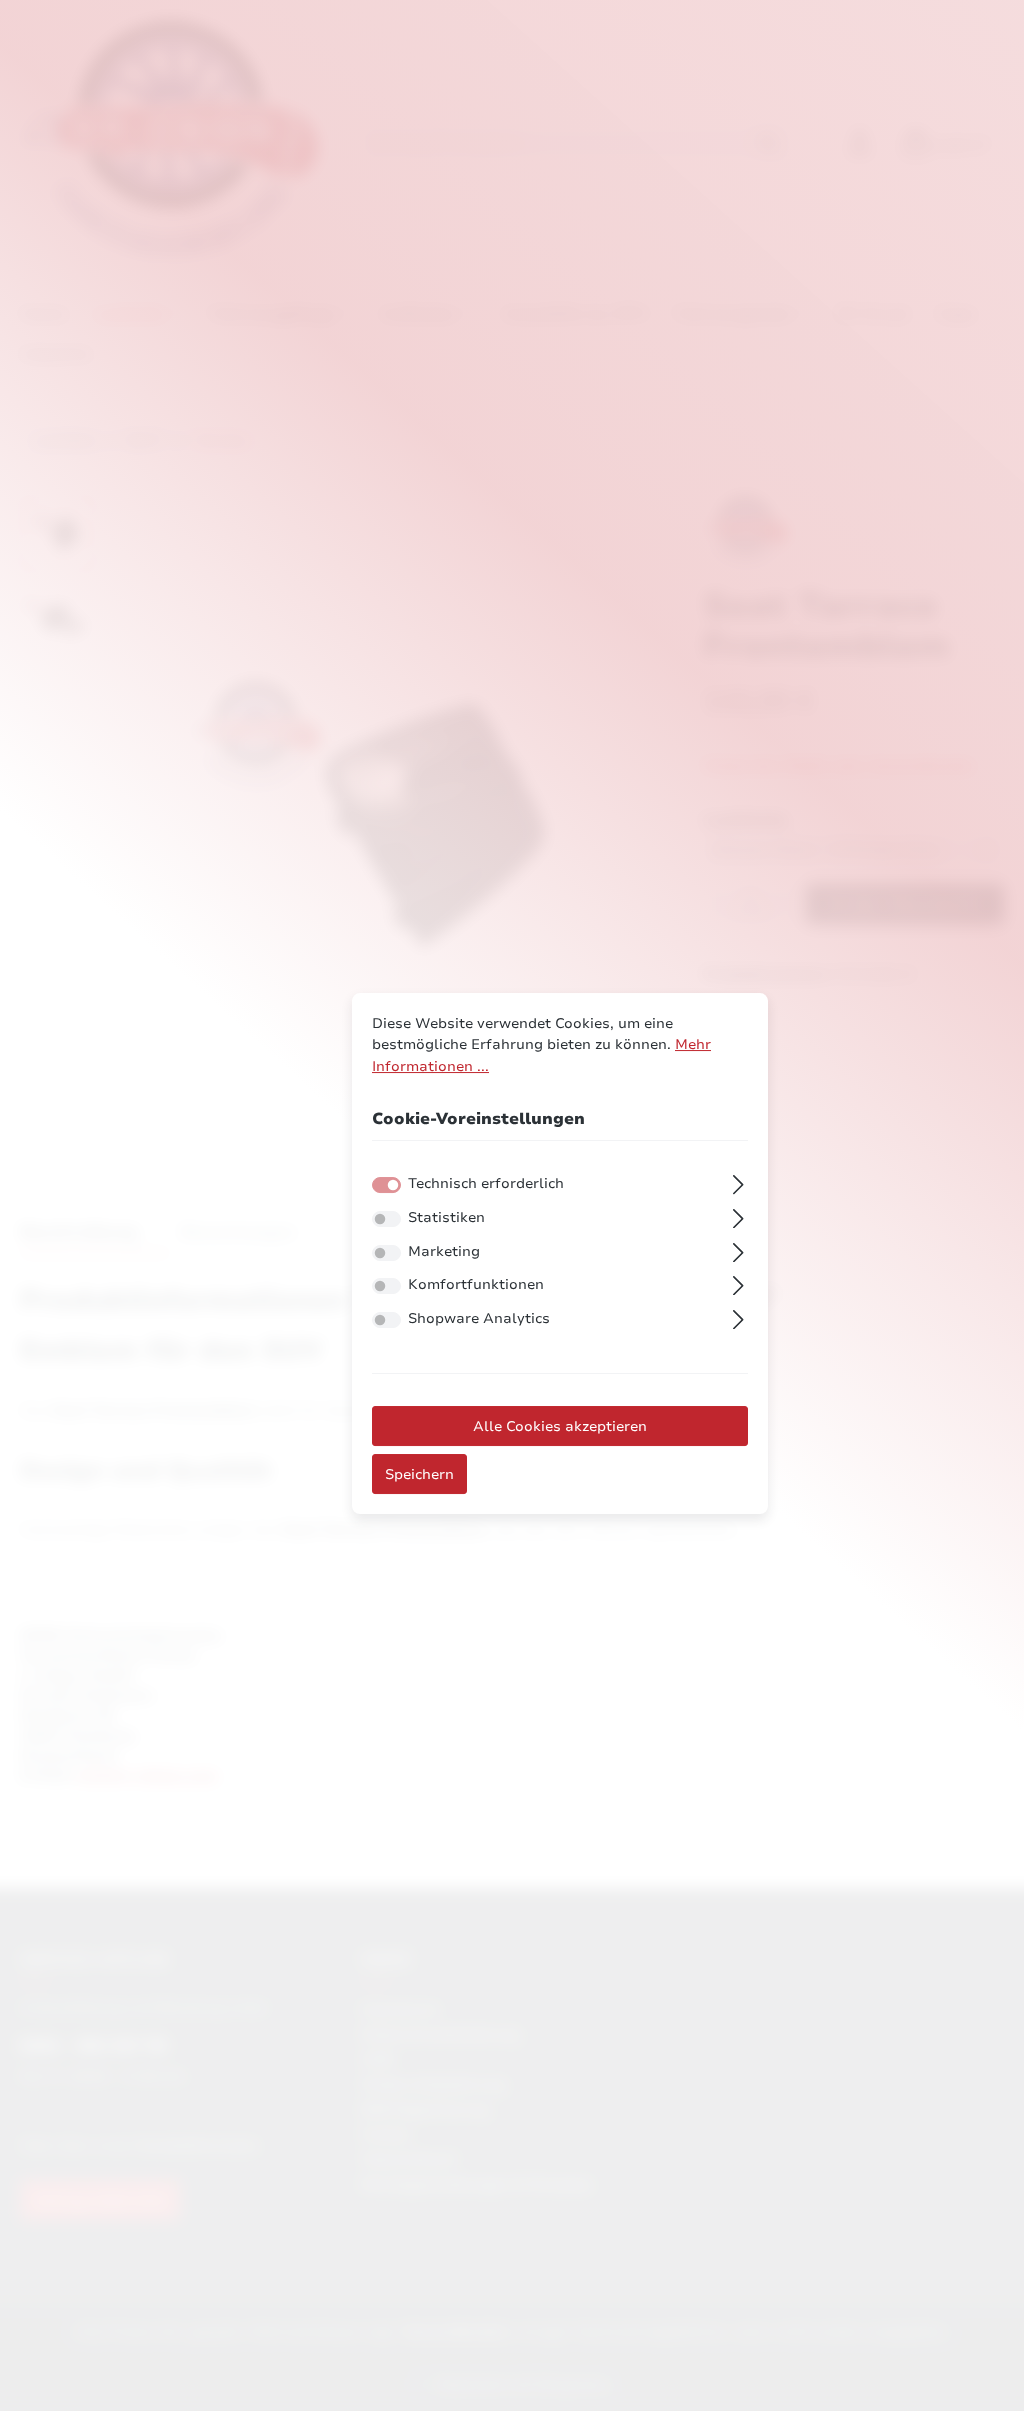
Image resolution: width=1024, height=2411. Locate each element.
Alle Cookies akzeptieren (560, 1426)
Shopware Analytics (479, 1318)
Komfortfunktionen (476, 1284)
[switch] (386, 1219)
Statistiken (446, 1217)
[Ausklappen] (738, 1182)
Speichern (419, 1474)
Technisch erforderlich (486, 1183)
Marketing (444, 1251)
